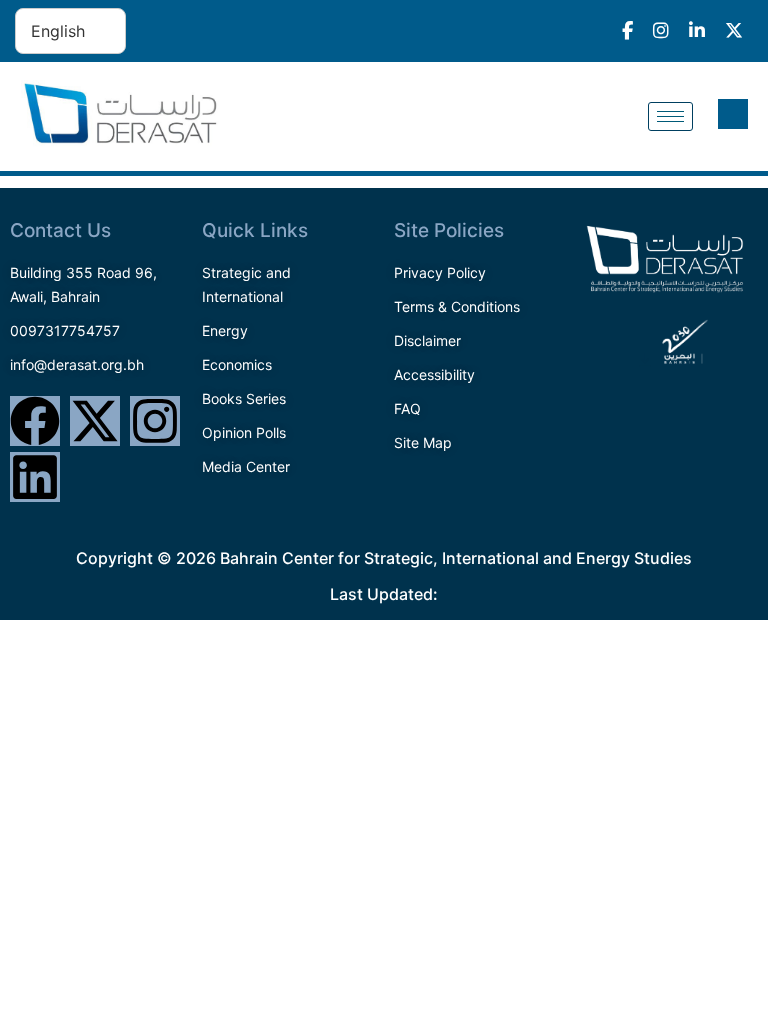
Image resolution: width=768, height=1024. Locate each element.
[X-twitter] (95, 421)
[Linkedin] (35, 477)
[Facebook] (35, 421)
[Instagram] (155, 421)
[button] (733, 114)
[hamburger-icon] (670, 116)
